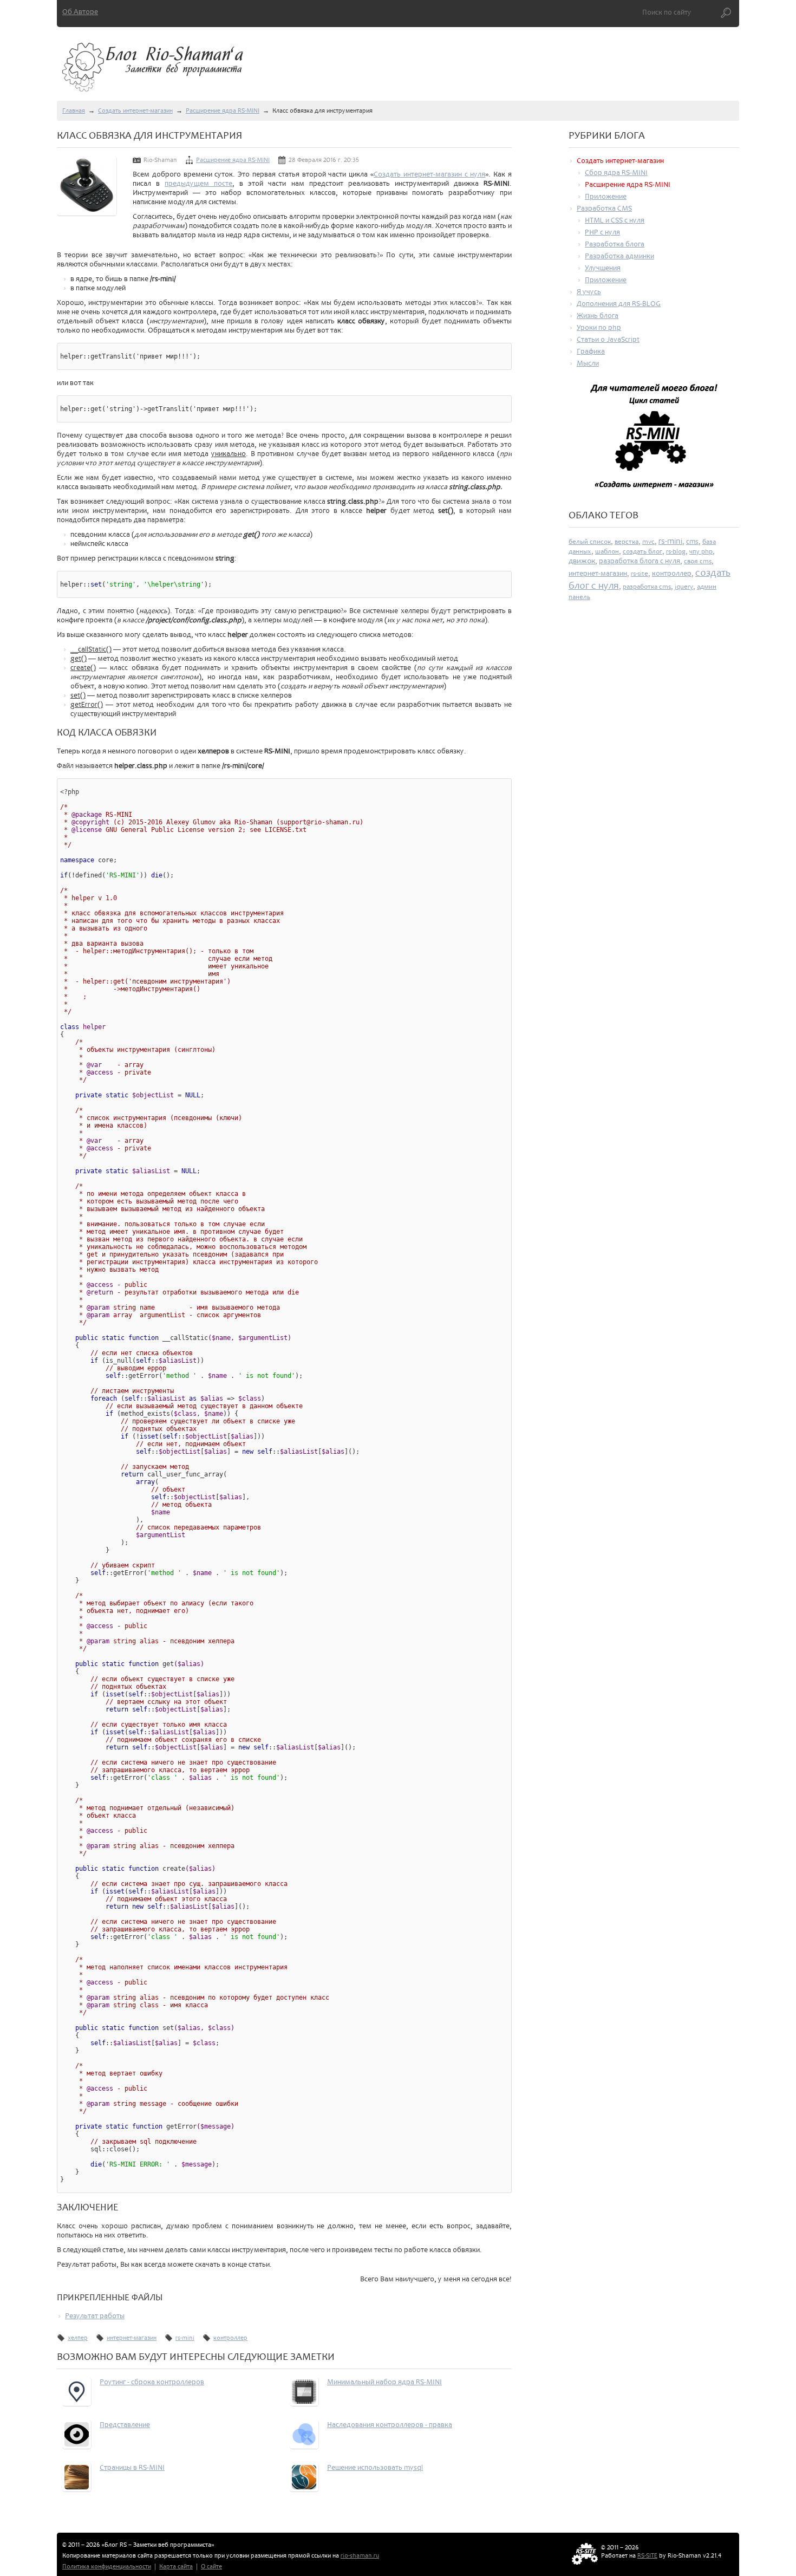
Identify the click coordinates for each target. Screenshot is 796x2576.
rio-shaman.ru (360, 2556)
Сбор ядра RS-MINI (616, 173)
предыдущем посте (198, 183)
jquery (684, 587)
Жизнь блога (598, 316)
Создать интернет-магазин (135, 111)
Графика (591, 351)
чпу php (701, 551)
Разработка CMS (604, 208)
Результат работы (95, 2316)
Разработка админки (619, 256)
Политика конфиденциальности (107, 2567)
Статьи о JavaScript (608, 339)
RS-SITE (647, 2556)
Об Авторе (80, 12)
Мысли (588, 363)
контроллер (230, 2338)
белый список (590, 542)
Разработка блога (615, 244)
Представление (125, 2425)
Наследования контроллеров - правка (390, 2425)
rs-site (640, 574)
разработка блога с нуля (640, 561)
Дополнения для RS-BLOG (619, 304)
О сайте (211, 2567)
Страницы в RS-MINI (132, 2467)
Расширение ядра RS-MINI (223, 111)
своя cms (698, 561)
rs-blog (676, 551)
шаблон (607, 551)
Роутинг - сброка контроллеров (152, 2382)
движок (582, 561)
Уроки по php (599, 327)
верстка (627, 542)
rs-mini (185, 2338)
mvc (648, 542)
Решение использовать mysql (375, 2467)
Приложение (606, 196)
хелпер (78, 2338)
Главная (74, 111)
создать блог (642, 551)
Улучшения (603, 268)
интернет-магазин (132, 2338)
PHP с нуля (602, 232)
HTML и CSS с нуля (615, 220)
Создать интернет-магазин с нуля (429, 174)
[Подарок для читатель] (654, 441)
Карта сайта (176, 2567)
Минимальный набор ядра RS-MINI (384, 2382)
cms (692, 541)
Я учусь (589, 292)
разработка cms (647, 587)
